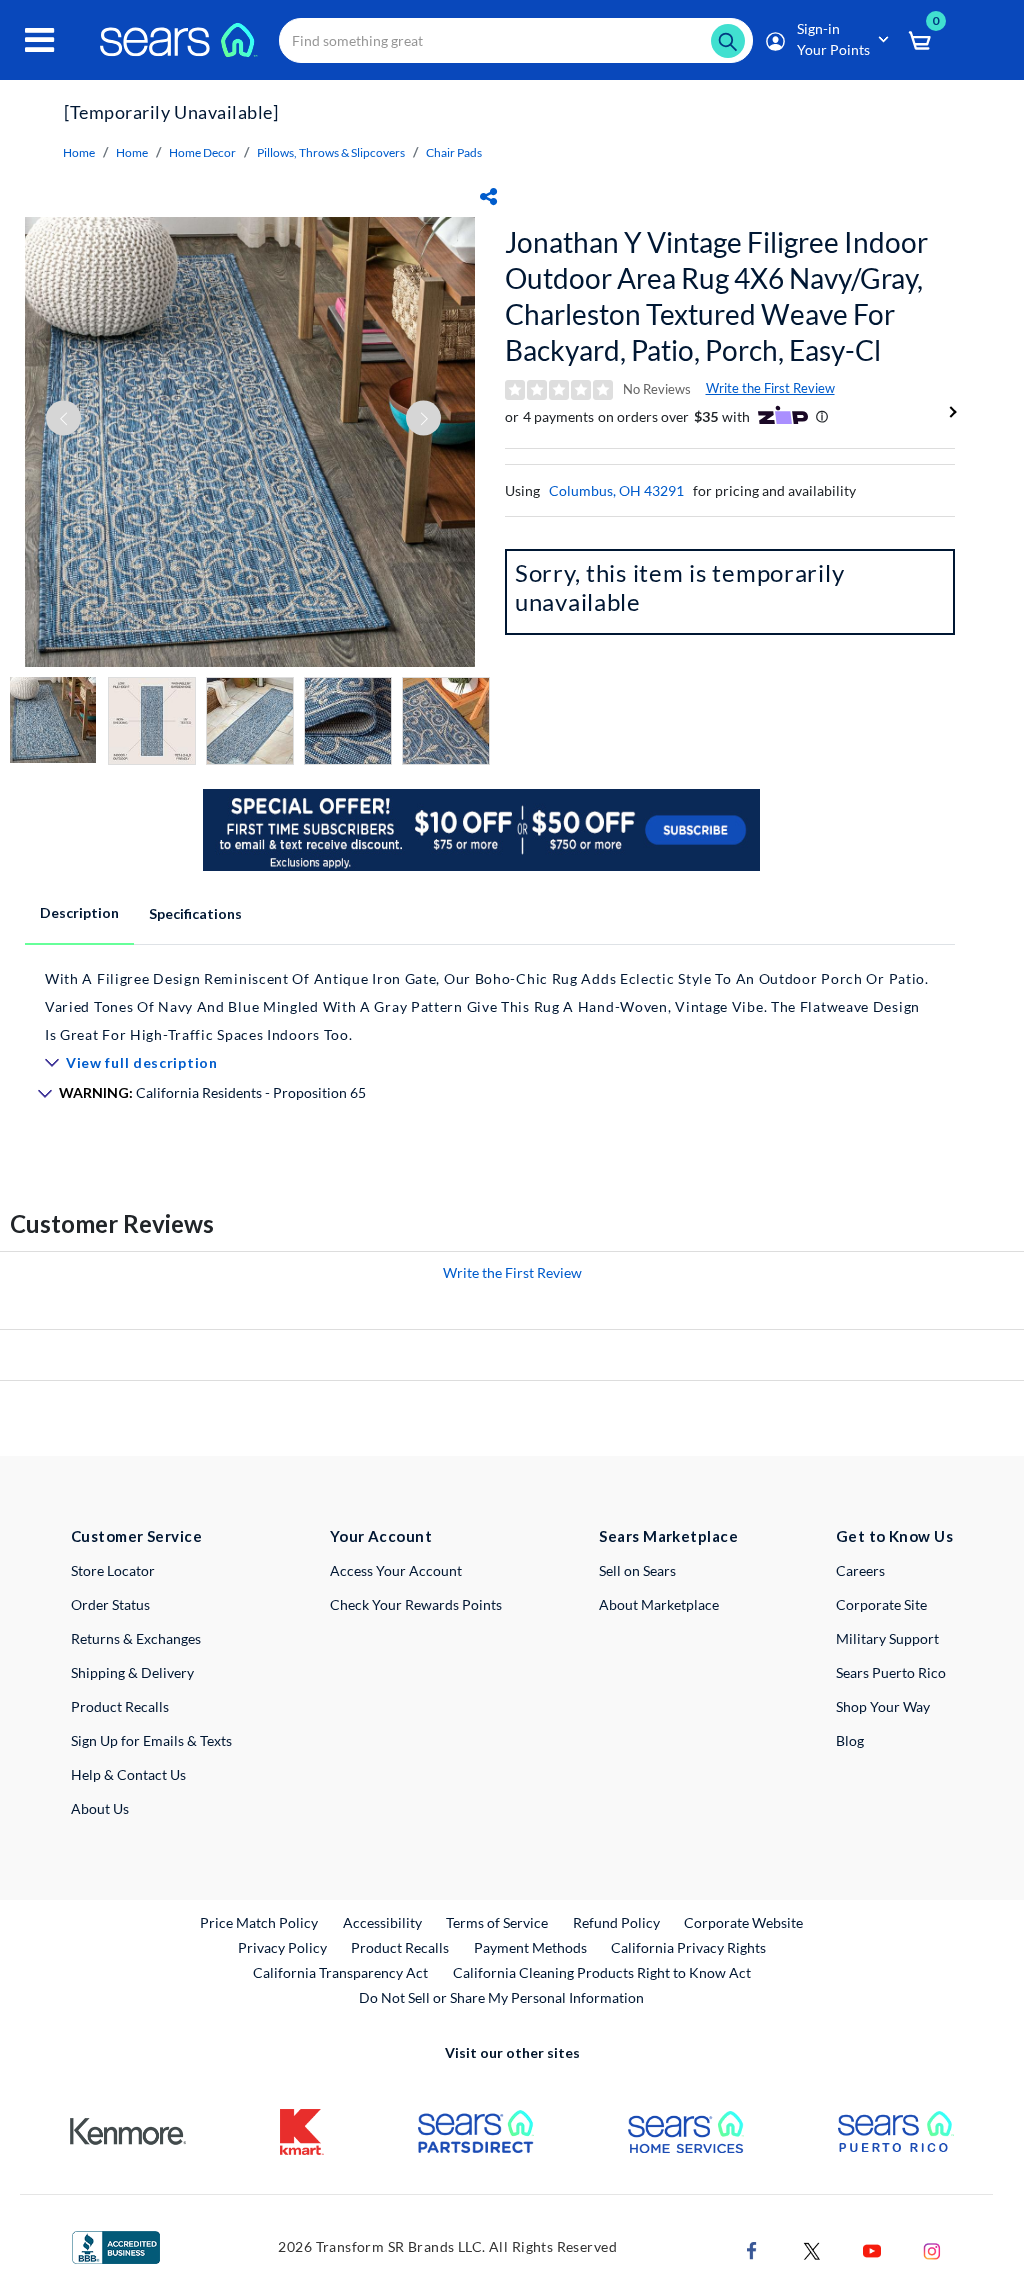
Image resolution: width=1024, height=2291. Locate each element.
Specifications (195, 913)
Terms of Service (497, 1922)
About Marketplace (659, 1604)
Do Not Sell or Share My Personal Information (501, 1997)
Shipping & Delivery (132, 1672)
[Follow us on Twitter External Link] (812, 2248)
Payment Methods (530, 1947)
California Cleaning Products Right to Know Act (602, 1972)
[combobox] (516, 40)
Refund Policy (616, 1922)
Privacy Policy (282, 1947)
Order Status (110, 1604)
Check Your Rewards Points (416, 1604)
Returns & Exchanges (136, 1638)
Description (79, 912)
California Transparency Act (340, 1972)
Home (79, 152)
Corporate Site (881, 1604)
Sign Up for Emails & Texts (151, 1740)
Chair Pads (454, 152)
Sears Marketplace (668, 1536)
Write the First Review (770, 388)
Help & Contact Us (128, 1774)
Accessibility (382, 1922)
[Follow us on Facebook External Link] (752, 2248)
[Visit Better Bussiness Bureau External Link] (116, 2245)
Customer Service (136, 1536)
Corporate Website (744, 1922)
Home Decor (202, 152)
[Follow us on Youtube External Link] (872, 2248)
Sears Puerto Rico (891, 1672)
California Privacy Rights (688, 1947)
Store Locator (113, 1570)
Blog (850, 1740)
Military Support (887, 1638)
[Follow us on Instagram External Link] (932, 2248)
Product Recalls (120, 1706)
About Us (100, 1808)
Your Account (381, 1536)
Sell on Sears (637, 1570)
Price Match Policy (259, 1922)
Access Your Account (396, 1570)
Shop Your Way (883, 1706)
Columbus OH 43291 (616, 490)
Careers (860, 1570)
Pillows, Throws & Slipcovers (331, 152)
